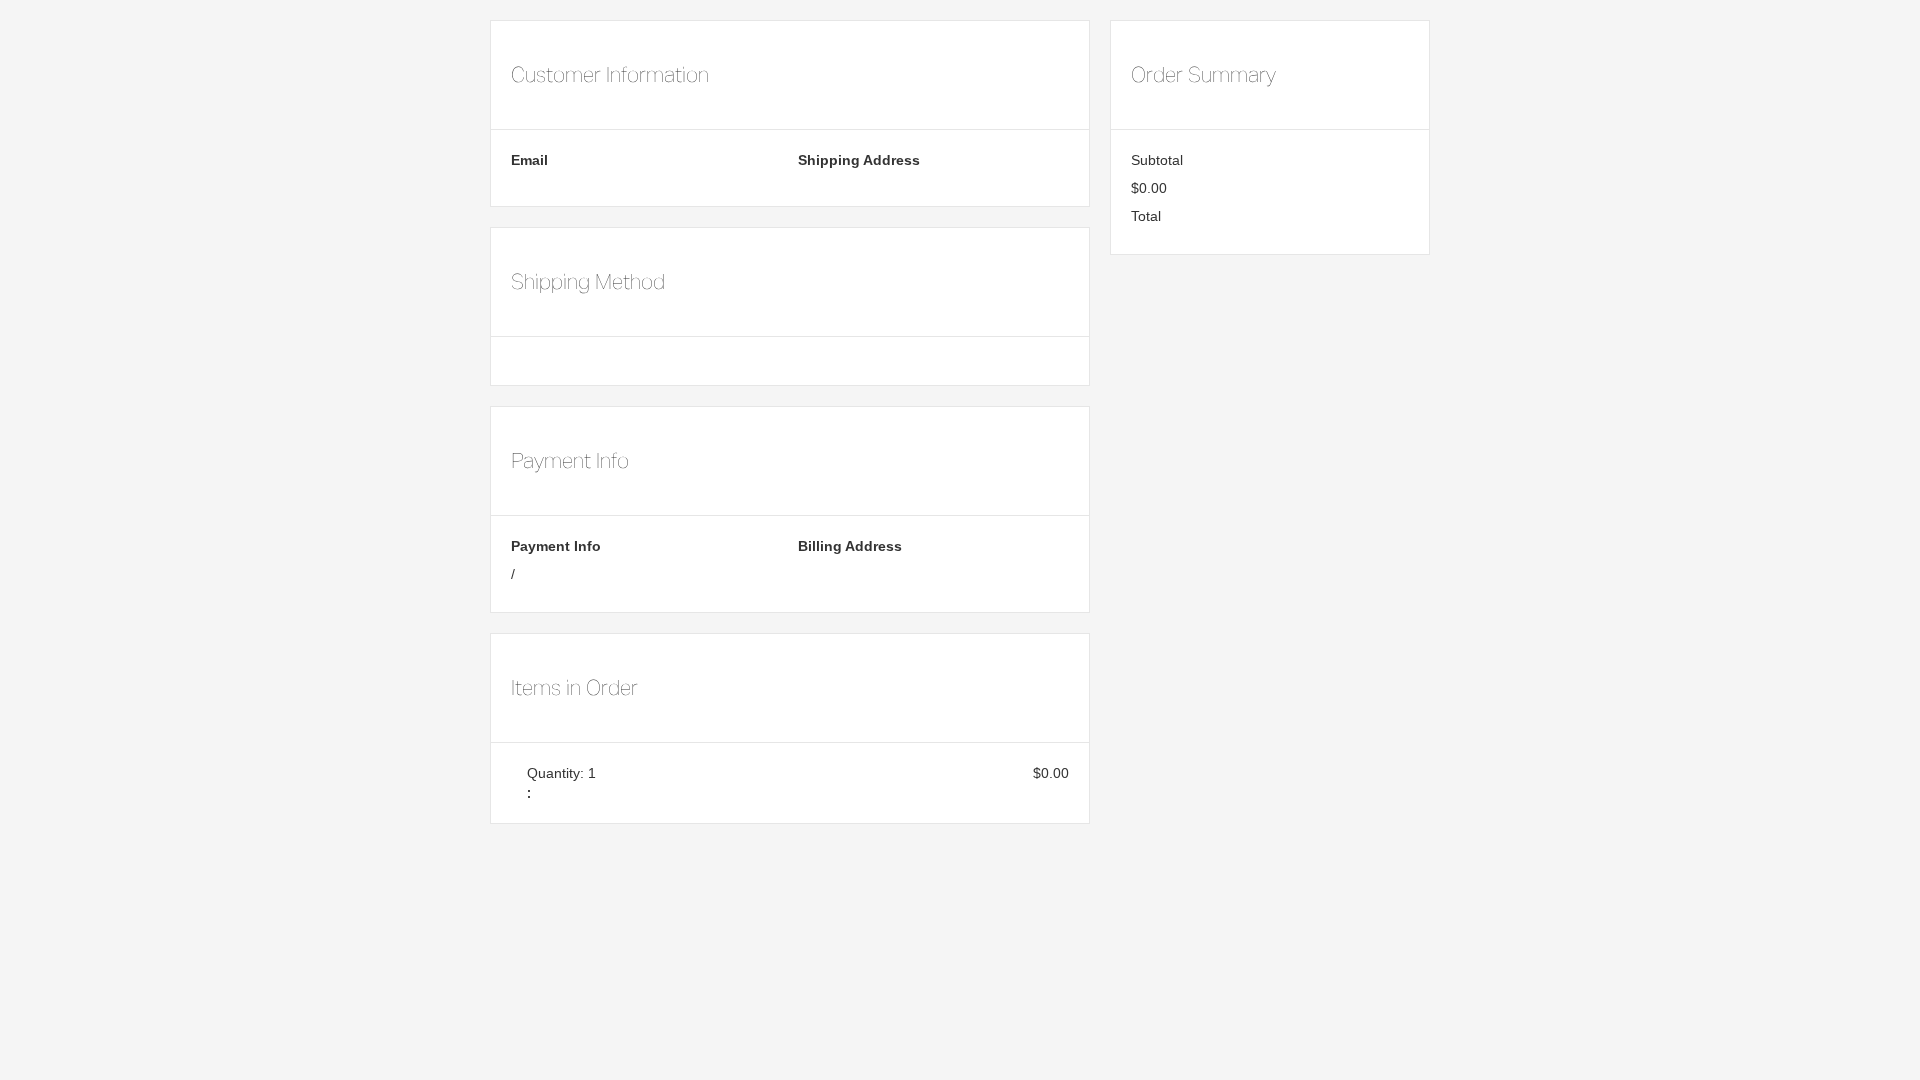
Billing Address (850, 546)
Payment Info (556, 546)
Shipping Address (859, 160)
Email (529, 160)
